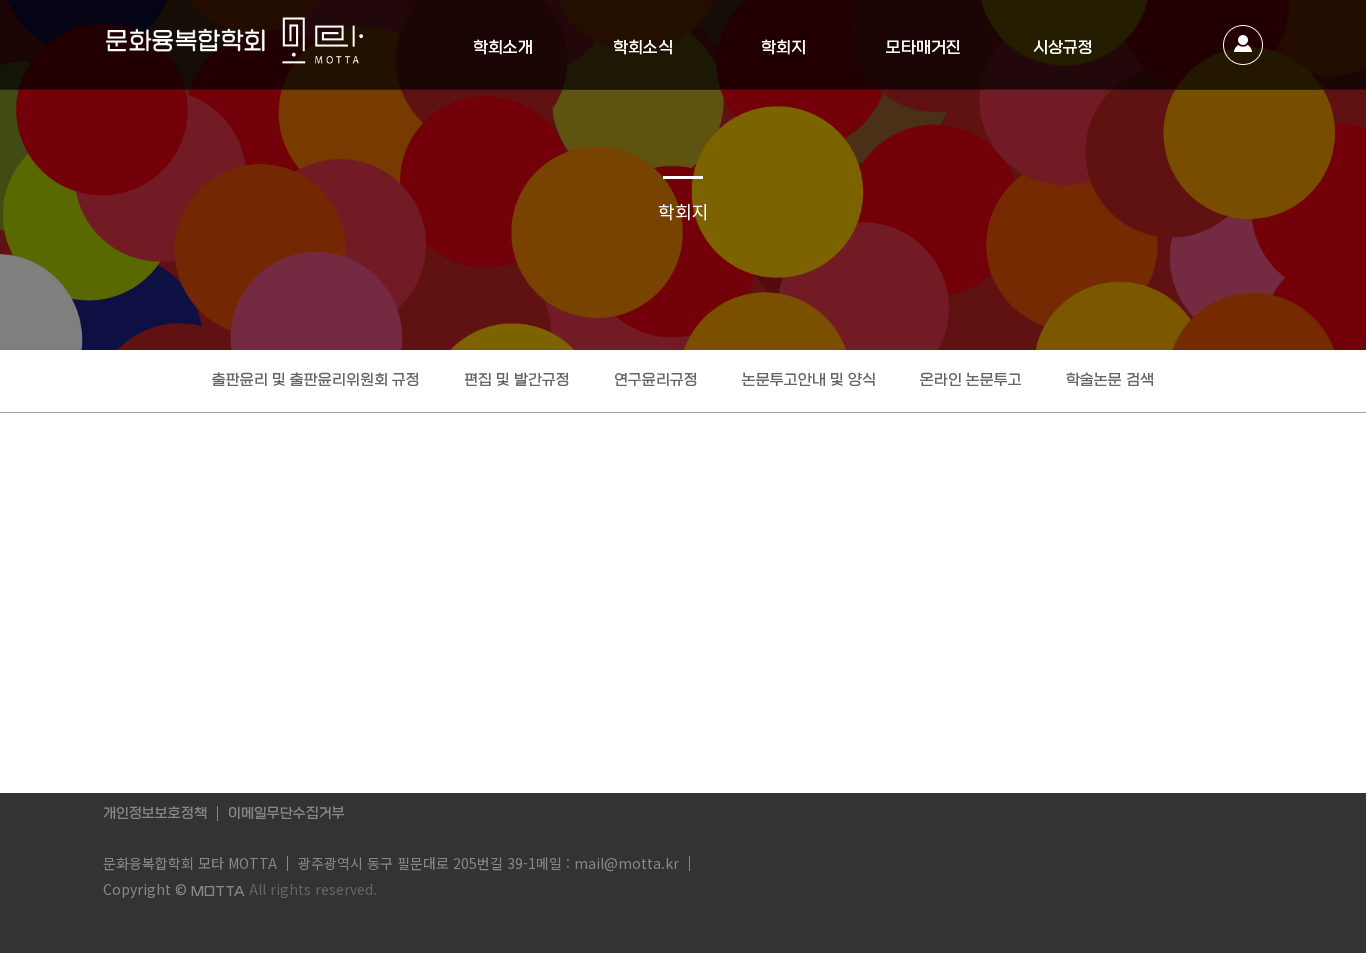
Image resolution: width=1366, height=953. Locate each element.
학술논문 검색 (1110, 380)
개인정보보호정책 (155, 813)
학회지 (783, 47)
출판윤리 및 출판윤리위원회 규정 (316, 380)
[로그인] (1243, 45)
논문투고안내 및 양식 (809, 380)
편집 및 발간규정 (517, 380)
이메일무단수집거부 (286, 813)
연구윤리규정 (656, 380)
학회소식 (643, 47)
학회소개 (503, 47)
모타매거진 (923, 47)
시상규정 (1063, 47)
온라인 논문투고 (971, 380)
